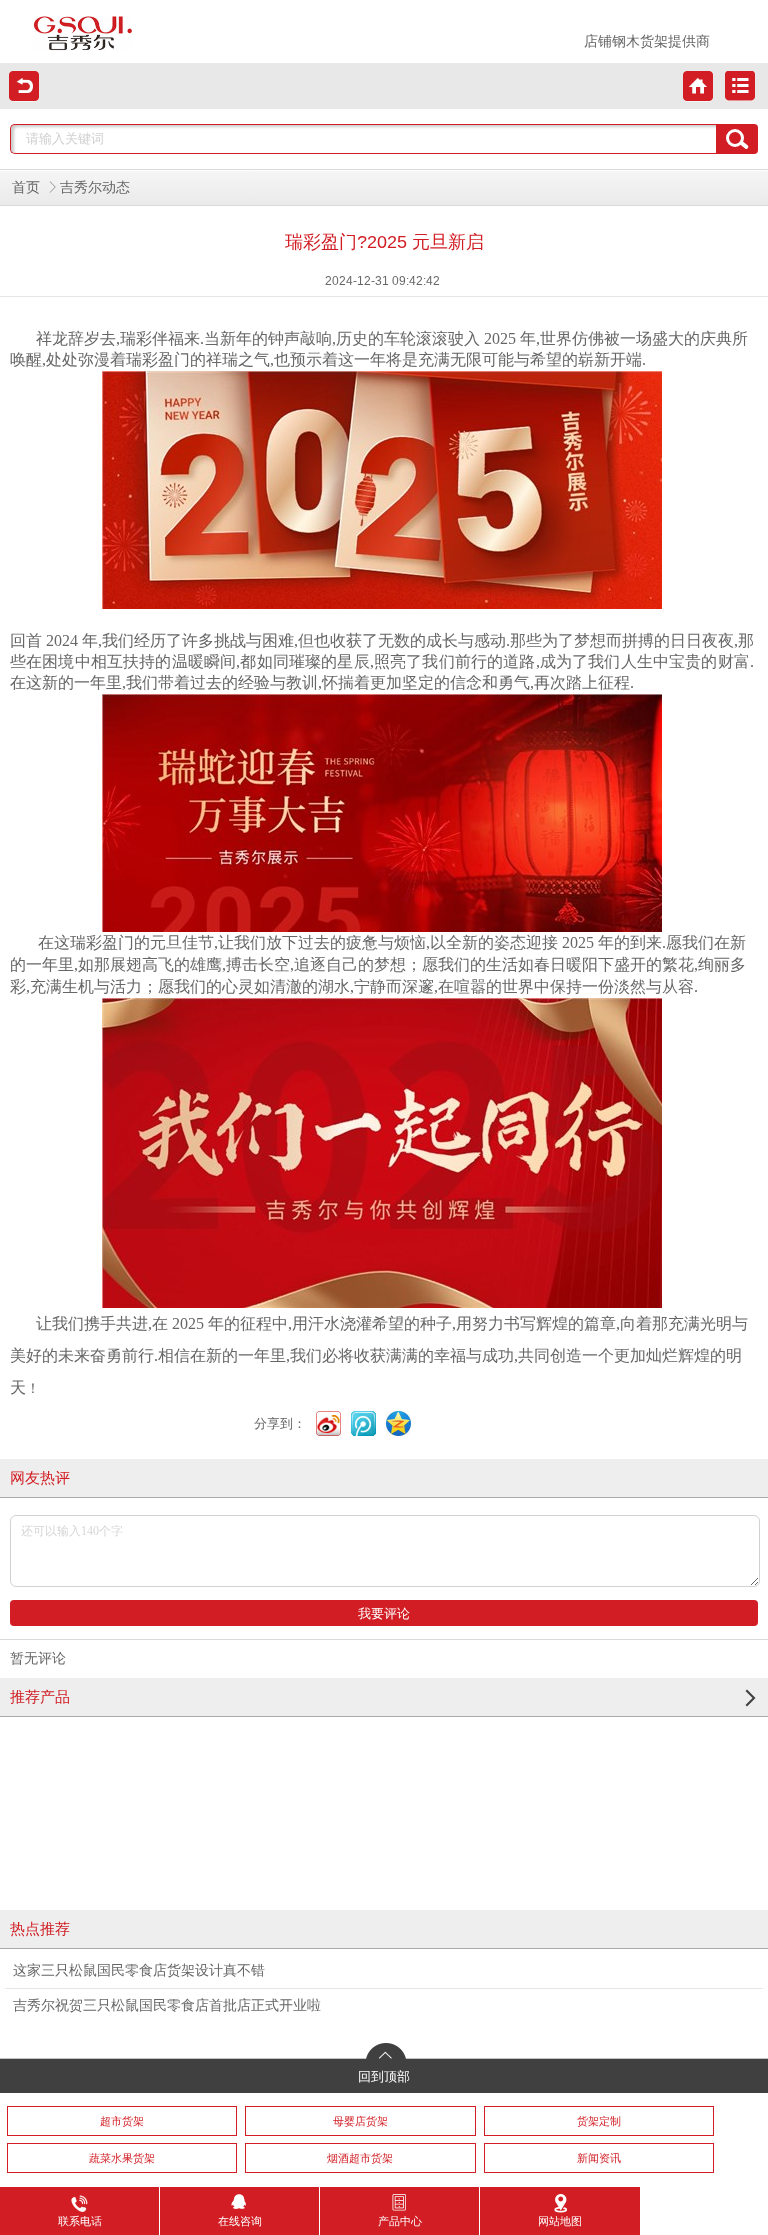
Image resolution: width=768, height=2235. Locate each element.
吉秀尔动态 (95, 187)
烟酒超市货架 (360, 2158)
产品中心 (400, 2221)
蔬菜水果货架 (122, 2158)
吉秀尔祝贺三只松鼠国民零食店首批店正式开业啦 (167, 2005)
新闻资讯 (599, 2158)
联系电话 (80, 2221)
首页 (26, 187)
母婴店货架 (360, 2121)
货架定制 (599, 2121)
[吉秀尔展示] (83, 33)
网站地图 (560, 2221)
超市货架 (122, 2121)
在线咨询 (240, 2221)
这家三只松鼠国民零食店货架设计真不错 (139, 1970)
